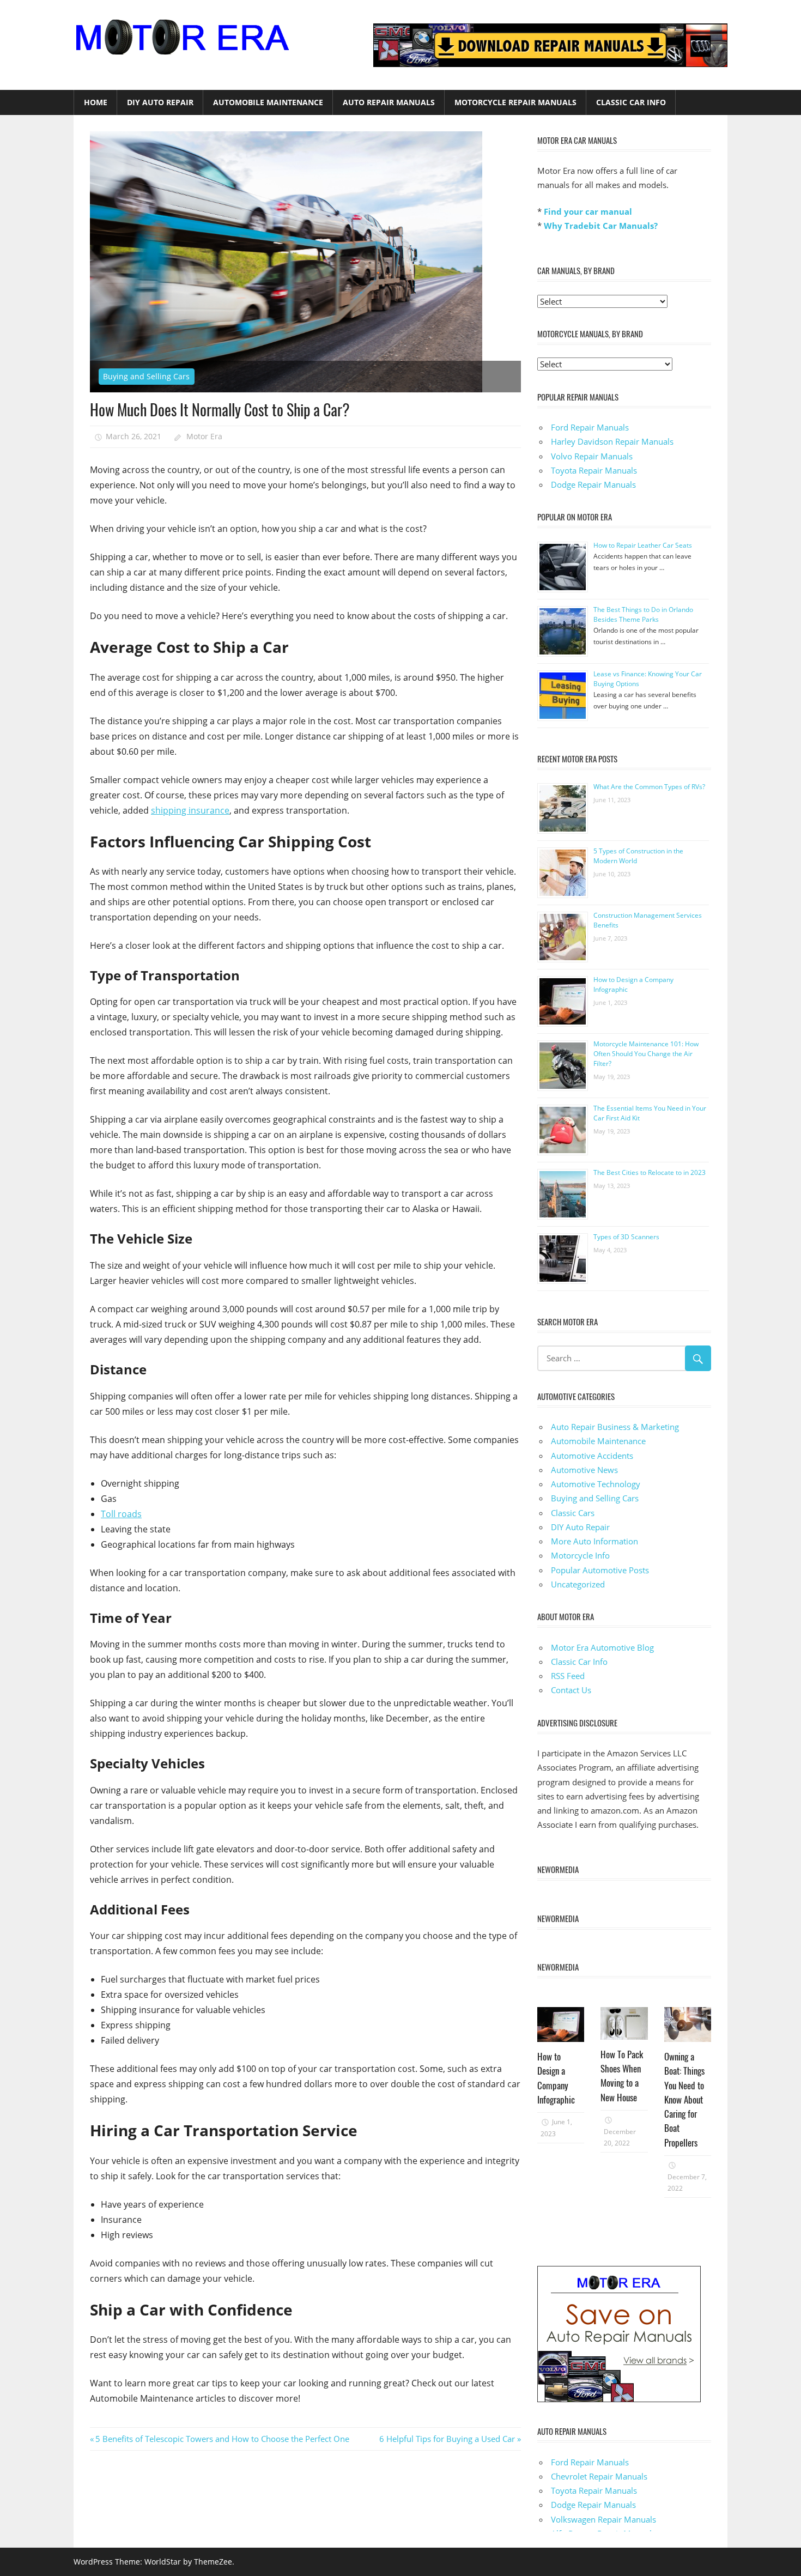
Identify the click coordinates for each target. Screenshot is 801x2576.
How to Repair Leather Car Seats (643, 545)
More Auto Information (594, 1541)
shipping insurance (190, 810)
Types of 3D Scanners (626, 1237)
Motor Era (204, 436)
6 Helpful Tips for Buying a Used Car (447, 2439)
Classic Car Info (631, 102)
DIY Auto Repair (160, 102)
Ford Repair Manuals (590, 427)
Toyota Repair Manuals (594, 470)
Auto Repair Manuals (389, 102)
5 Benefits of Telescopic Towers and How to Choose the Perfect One (222, 2439)
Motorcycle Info (580, 1555)
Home (96, 102)
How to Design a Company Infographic (556, 2078)
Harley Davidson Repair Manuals (612, 441)
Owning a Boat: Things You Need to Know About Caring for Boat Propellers (684, 2099)
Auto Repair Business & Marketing (615, 1427)
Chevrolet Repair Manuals (599, 2476)
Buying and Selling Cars (146, 376)
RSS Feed (568, 1676)
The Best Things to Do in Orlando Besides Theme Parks (643, 614)
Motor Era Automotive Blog (602, 1647)
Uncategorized (578, 1584)
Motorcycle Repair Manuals (515, 102)
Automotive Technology (596, 1484)
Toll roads (121, 1514)
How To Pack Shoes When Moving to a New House (622, 2076)
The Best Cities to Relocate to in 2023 (650, 1172)
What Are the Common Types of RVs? (649, 787)
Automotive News (584, 1470)
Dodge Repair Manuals (593, 484)
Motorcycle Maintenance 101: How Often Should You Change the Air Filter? (646, 1054)
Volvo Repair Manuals (592, 456)
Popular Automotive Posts (600, 1570)
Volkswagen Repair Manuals (603, 2519)
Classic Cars (573, 1513)
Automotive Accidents (592, 1456)
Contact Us (571, 1690)
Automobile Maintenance (268, 102)
